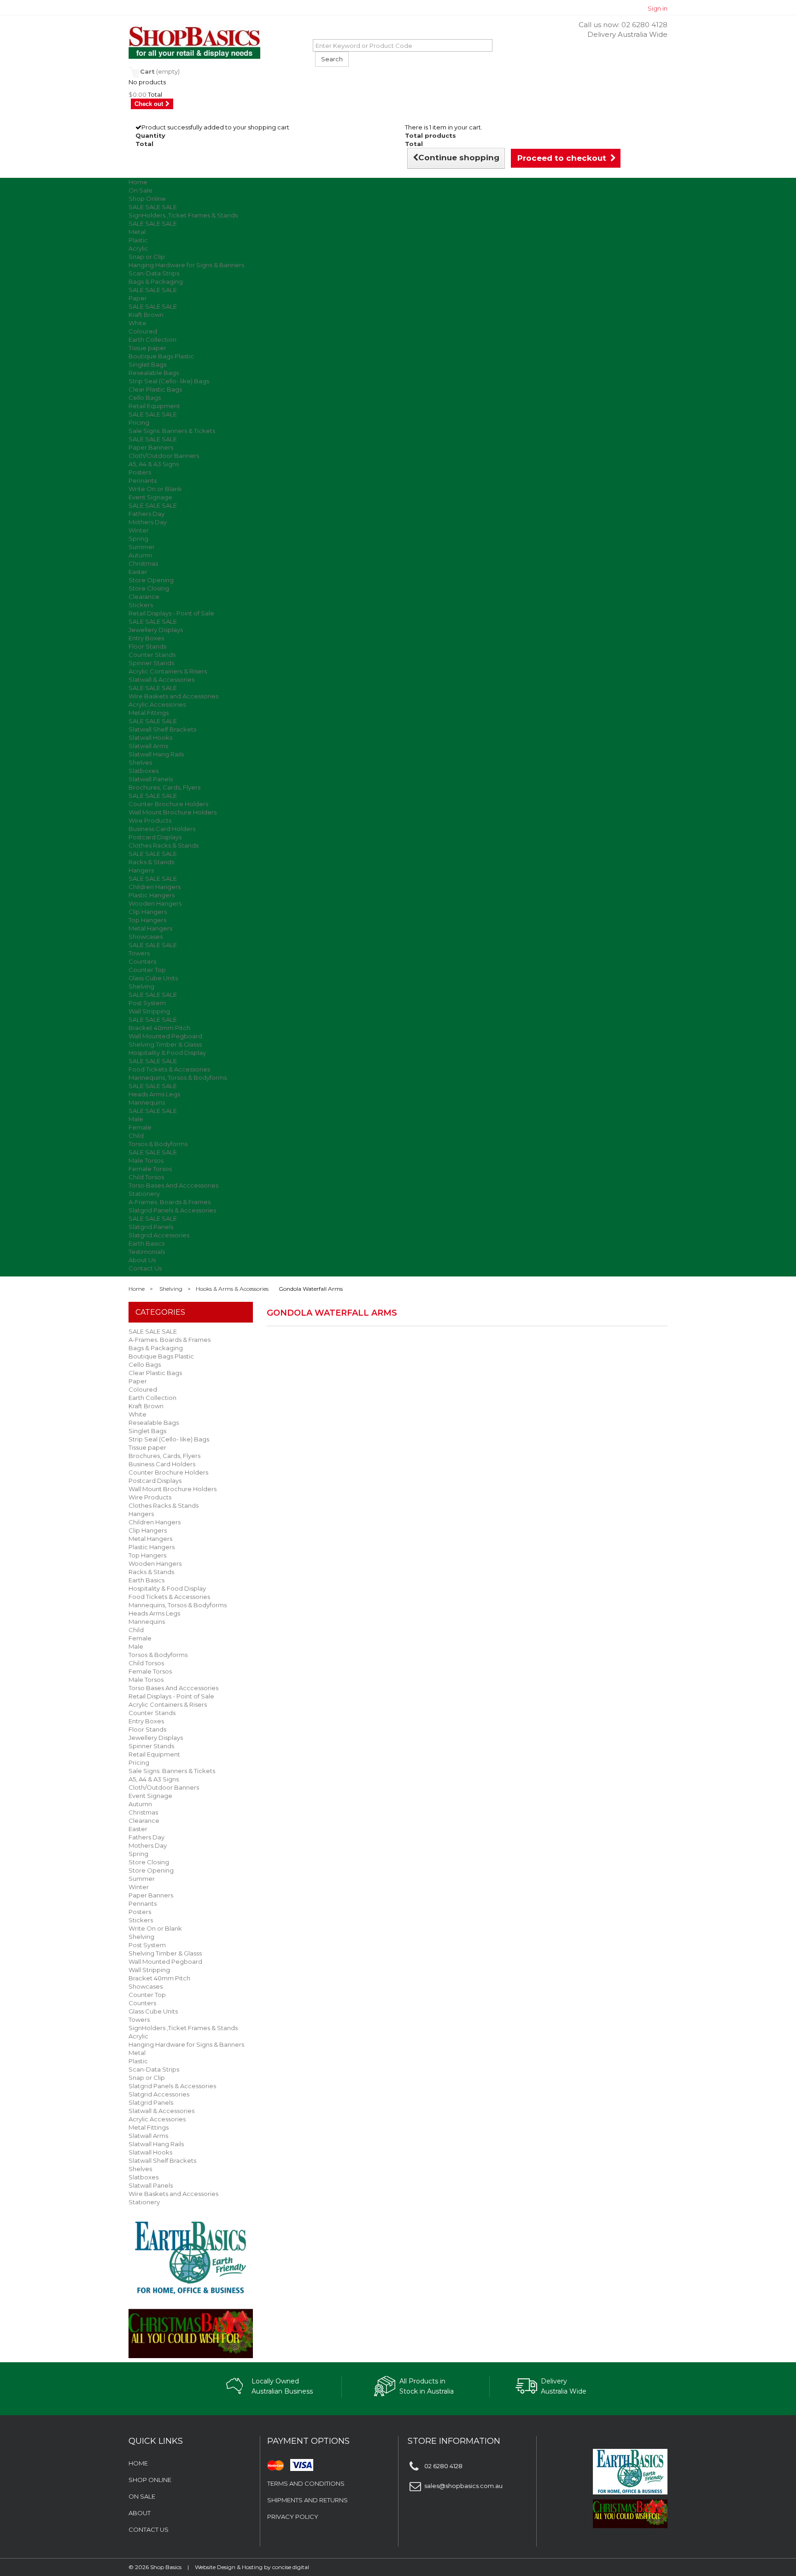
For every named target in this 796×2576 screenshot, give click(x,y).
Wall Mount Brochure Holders (173, 812)
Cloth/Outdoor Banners (164, 456)
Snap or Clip (147, 257)
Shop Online (147, 199)
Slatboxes (143, 771)
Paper (138, 298)
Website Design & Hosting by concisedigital (252, 2567)
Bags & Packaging (156, 281)
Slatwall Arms (148, 746)
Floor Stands (147, 646)
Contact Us (145, 1268)
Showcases (146, 937)
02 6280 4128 (644, 25)
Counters (142, 961)
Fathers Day (146, 514)
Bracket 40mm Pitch (159, 1028)
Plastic (138, 240)
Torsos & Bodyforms (158, 1144)
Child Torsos (146, 1177)
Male (136, 1119)
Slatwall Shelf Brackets (162, 729)
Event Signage (150, 497)
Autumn (140, 555)
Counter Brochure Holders (168, 804)
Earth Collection (152, 340)
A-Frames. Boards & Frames (170, 1202)
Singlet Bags (147, 364)
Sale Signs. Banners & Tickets (172, 431)
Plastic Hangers (152, 895)
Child (136, 1136)
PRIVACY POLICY (293, 2517)
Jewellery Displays (156, 630)
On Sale (140, 190)
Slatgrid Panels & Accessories (172, 1210)
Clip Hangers (148, 912)
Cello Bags (145, 398)
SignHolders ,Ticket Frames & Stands (183, 215)
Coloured (143, 331)
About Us (142, 1260)
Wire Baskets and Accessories (173, 696)
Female (140, 1127)
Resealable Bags (154, 373)
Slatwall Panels (151, 779)
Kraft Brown (146, 315)
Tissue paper (147, 348)
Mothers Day (148, 522)
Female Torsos (150, 1169)
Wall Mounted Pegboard (165, 1036)
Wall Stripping (149, 1011)
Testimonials (147, 1252)
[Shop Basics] (214, 43)
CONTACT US (149, 2529)
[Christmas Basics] (191, 2328)
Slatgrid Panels (151, 1227)
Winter (139, 530)
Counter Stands (152, 655)
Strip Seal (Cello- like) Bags (169, 381)
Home (138, 182)
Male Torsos (146, 1160)
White (138, 323)
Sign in (658, 8)
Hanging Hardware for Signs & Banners (186, 265)
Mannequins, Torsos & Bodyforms (178, 1077)
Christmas (143, 563)
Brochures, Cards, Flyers (164, 787)
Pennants (143, 480)
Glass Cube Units (153, 978)
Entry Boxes (146, 638)
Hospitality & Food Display (167, 1053)
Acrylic (138, 248)
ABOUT (140, 2513)
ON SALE (142, 2496)
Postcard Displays (155, 837)
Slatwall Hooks (150, 738)
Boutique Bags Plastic (161, 356)
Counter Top (147, 970)
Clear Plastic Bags (155, 389)
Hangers (141, 870)
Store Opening (151, 580)
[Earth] (191, 2257)
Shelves (140, 762)
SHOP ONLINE (150, 2480)
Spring (138, 539)
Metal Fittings (149, 713)
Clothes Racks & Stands (164, 845)
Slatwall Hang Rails (156, 754)
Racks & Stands (151, 862)
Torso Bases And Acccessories (173, 1185)
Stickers (141, 605)
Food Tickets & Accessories (169, 1069)
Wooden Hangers (155, 903)
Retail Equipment (154, 406)
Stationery (144, 1194)
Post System (147, 1003)
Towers (139, 953)
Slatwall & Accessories (161, 679)
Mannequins (147, 1102)
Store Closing (149, 588)
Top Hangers (147, 920)
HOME (138, 2463)
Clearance (144, 597)
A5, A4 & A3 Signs (154, 464)
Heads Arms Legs (154, 1094)
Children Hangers (155, 887)
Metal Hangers (150, 928)
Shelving (141, 986)
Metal (137, 232)
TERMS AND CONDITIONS (306, 2483)
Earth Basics (146, 1243)
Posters (140, 472)
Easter (138, 572)
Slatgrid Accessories (159, 1235)
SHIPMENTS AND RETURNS (307, 2500)
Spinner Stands (151, 663)
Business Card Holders (162, 829)
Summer (142, 547)
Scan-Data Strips (154, 273)
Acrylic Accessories (157, 704)
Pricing (139, 422)
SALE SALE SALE (153, 207)
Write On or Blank (155, 489)
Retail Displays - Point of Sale (171, 613)
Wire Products (150, 820)
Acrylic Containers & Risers (168, 671)
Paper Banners (151, 447)
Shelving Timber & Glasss (165, 1044)
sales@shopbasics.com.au (463, 2486)
